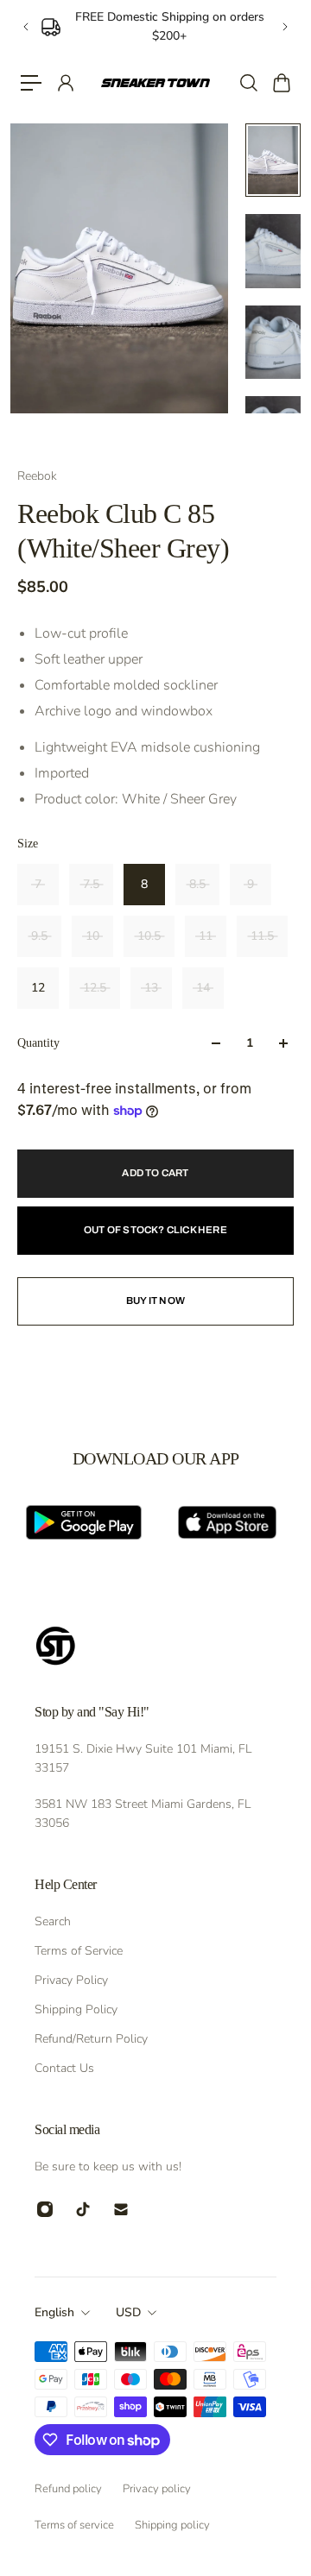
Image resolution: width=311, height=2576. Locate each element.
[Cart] (281, 83)
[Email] (121, 2209)
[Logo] (155, 83)
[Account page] (65, 83)
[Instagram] (45, 2209)
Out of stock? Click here (155, 1230)
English (54, 2312)
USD (128, 2312)
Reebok (37, 476)
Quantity (38, 1043)
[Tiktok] (83, 2209)
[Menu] (31, 83)
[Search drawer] (248, 83)
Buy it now (155, 1301)
